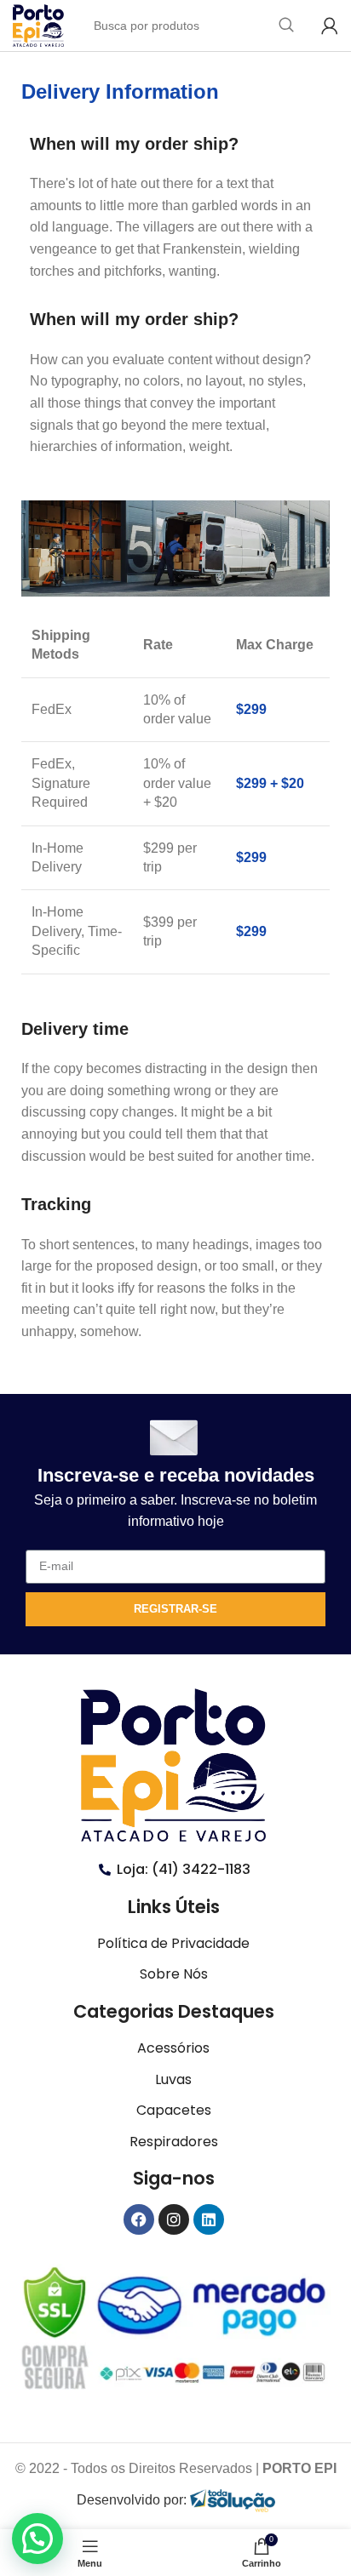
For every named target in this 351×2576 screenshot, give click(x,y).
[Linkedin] (209, 2219)
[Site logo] (38, 24)
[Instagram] (174, 2219)
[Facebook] (139, 2219)
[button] (37, 2539)
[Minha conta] (330, 26)
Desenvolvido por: (133, 2500)
